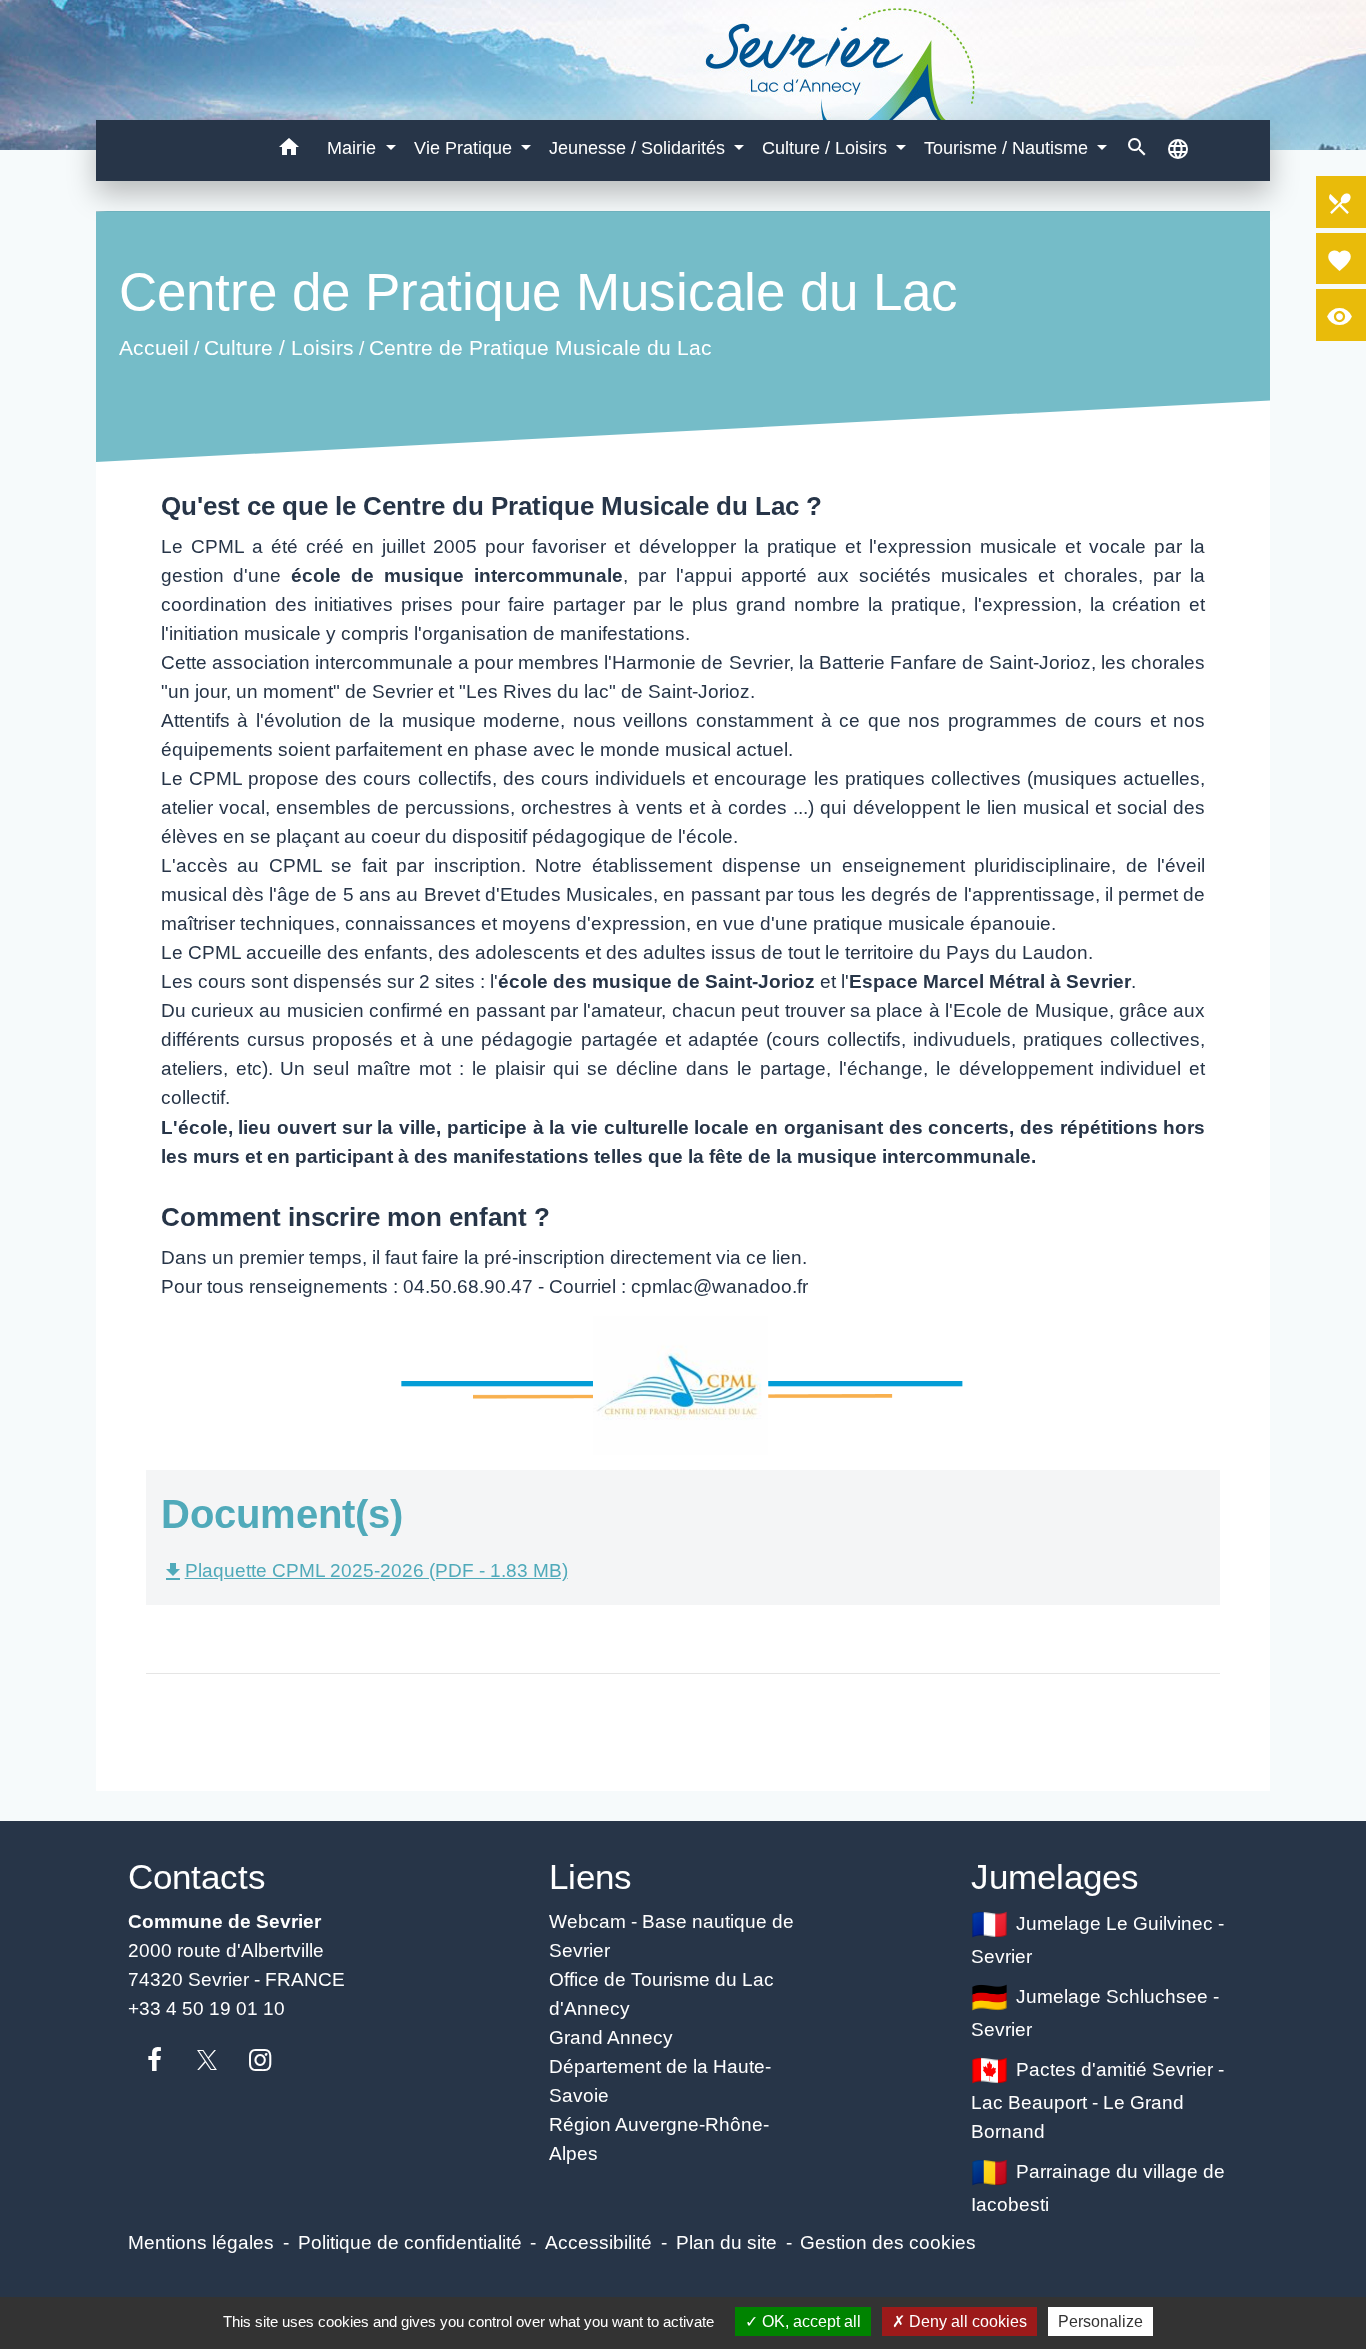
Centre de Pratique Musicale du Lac (539, 347)
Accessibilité (598, 2242)
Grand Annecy (611, 2037)
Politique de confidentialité (410, 2242)
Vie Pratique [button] (465, 148)
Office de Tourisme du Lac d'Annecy (661, 1993)
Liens (590, 1876)
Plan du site (726, 2242)
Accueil (153, 347)
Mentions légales (201, 2242)
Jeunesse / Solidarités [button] (639, 148)
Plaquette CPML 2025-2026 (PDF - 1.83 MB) (364, 1570)
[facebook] (154, 2061)
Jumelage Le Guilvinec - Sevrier (1098, 1939)
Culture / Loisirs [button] (827, 148)
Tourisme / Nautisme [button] (1008, 148)
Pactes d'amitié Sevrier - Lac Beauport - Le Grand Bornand (1098, 2100)
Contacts (197, 1876)
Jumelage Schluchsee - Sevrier (1095, 2012)
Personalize (1100, 2321)
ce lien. (776, 1257)
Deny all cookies (966, 2321)
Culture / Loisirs (278, 347)
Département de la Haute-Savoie (660, 2080)
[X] (207, 2061)
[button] (289, 150)
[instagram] (260, 2061)
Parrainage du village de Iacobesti (1098, 2186)
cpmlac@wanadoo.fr (719, 1286)
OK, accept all (809, 2321)
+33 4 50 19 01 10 (206, 2008)
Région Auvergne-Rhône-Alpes (659, 2138)
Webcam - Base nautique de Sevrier (671, 1935)
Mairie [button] (354, 148)
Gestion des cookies (888, 2242)
